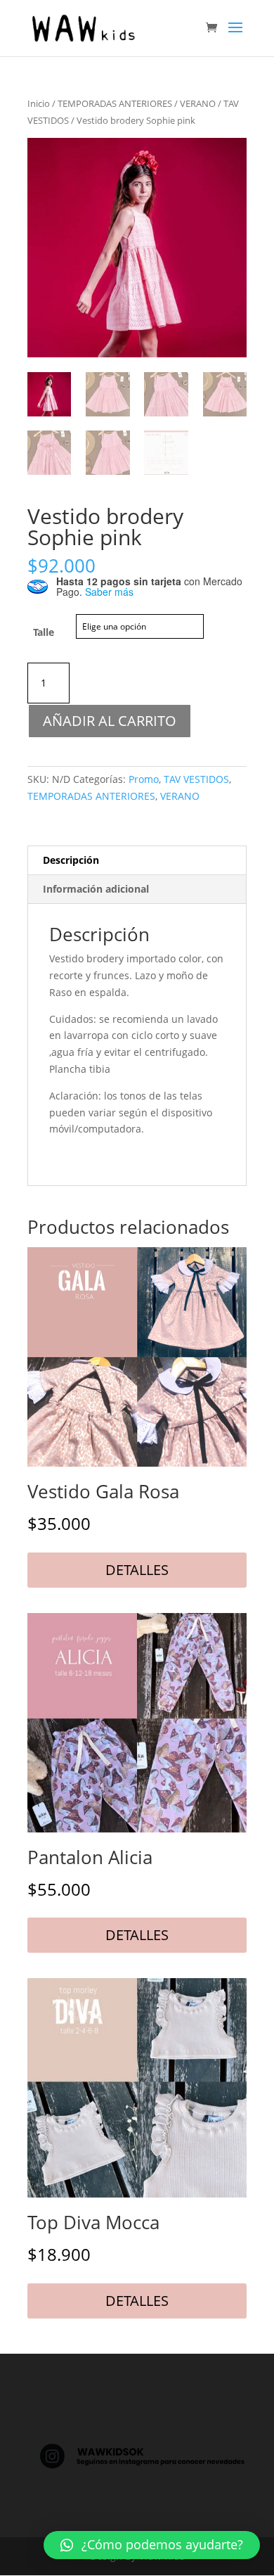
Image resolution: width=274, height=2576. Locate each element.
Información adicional (96, 889)
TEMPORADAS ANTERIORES (115, 103)
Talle (44, 632)
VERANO (198, 103)
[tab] (137, 861)
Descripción (71, 860)
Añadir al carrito (110, 721)
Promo (144, 779)
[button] (152, 2545)
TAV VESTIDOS (196, 779)
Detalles (137, 1570)
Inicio (39, 103)
